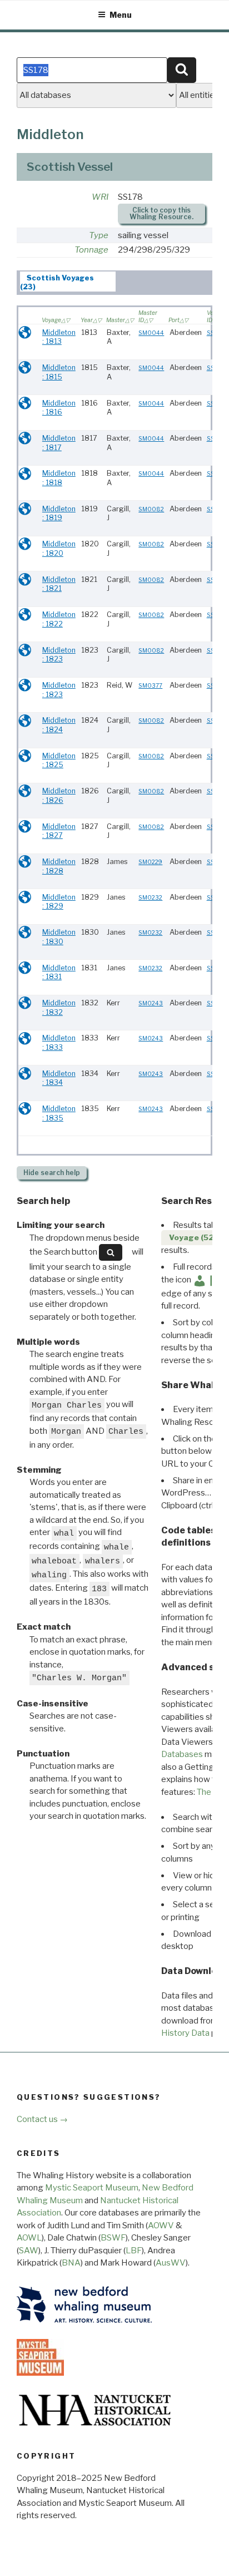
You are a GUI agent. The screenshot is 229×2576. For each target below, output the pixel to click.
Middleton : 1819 (59, 514)
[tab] (68, 282)
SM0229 (150, 862)
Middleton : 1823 (59, 655)
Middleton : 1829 (59, 902)
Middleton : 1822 (59, 619)
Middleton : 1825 (59, 761)
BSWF (113, 2238)
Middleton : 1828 (59, 866)
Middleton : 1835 (59, 1113)
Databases (182, 1754)
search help (52, 1173)
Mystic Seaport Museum (92, 2188)
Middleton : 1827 (59, 831)
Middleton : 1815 (59, 372)
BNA (71, 2263)
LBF (134, 2251)
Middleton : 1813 (59, 337)
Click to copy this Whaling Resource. (161, 213)
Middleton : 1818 (59, 478)
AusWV (171, 2263)
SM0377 (150, 686)
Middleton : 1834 (59, 1078)
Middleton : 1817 (59, 443)
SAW (29, 2251)
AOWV (161, 2225)
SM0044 (151, 333)
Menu (121, 15)
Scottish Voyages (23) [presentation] (57, 282)
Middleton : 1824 (59, 725)
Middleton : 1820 (59, 549)
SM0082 (151, 509)
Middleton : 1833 (59, 1043)
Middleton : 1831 (59, 973)
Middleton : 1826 (59, 796)
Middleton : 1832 (59, 1008)
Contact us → (42, 2119)
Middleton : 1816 (59, 408)
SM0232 (150, 898)
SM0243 (151, 1003)
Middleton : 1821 (59, 584)
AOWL (29, 2238)
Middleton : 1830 (59, 937)
